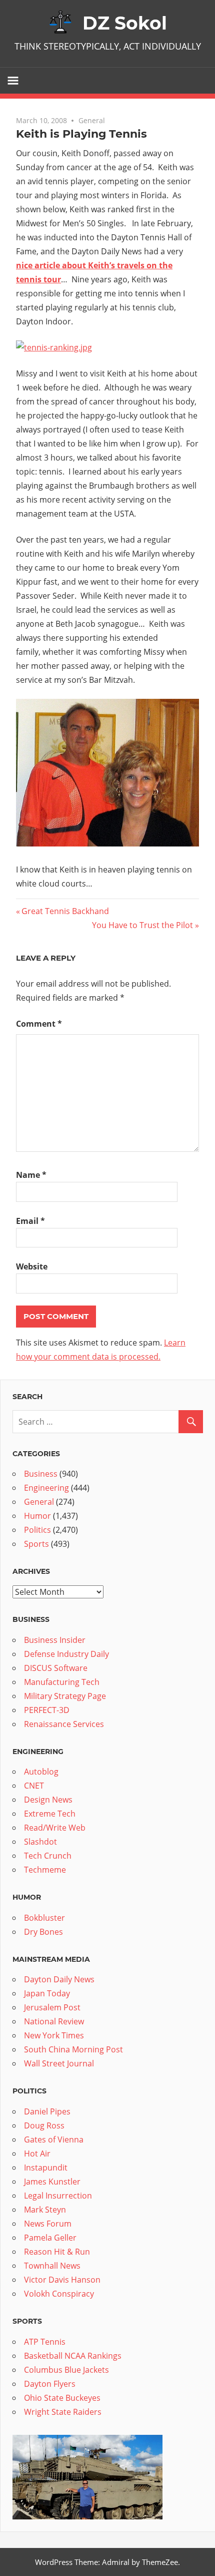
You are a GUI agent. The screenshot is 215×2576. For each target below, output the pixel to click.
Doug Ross (44, 2125)
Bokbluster (44, 1918)
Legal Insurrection (58, 2196)
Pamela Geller (50, 2238)
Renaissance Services (64, 1724)
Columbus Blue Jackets (66, 2370)
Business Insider (55, 1640)
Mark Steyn (45, 2210)
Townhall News (52, 2266)
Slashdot (40, 1842)
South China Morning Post (73, 2049)
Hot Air (37, 2154)
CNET (34, 1786)
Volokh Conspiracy (59, 2294)
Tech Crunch (48, 1856)
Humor (37, 1516)
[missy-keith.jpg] (107, 843)
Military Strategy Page (65, 1696)
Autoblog (41, 1772)
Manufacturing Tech (62, 1682)
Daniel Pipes (47, 2111)
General (92, 120)
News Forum (48, 2224)
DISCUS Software (56, 1668)
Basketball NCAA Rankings (73, 2356)
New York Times (54, 2035)
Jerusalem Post (52, 2007)
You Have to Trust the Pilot (142, 925)
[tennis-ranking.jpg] (54, 347)
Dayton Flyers (50, 2384)
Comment (39, 1024)
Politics (37, 1530)
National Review (54, 2021)
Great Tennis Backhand (65, 911)
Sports (36, 1544)
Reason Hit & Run (57, 2252)
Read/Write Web (55, 1828)
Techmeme (45, 1870)
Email (30, 1221)
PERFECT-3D (47, 1710)
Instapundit (46, 2168)
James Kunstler (52, 2182)
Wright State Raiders (63, 2412)
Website (32, 1266)
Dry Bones (43, 1932)
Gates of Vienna (54, 2139)
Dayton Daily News (59, 1979)
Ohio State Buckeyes (62, 2398)
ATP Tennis (45, 2342)
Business (41, 1474)
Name (31, 1175)
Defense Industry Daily (66, 1654)
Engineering (46, 1488)
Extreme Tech (50, 1814)
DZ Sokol (125, 23)
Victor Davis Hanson (62, 2280)
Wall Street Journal (59, 2063)
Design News (48, 1800)
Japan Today (47, 1993)
